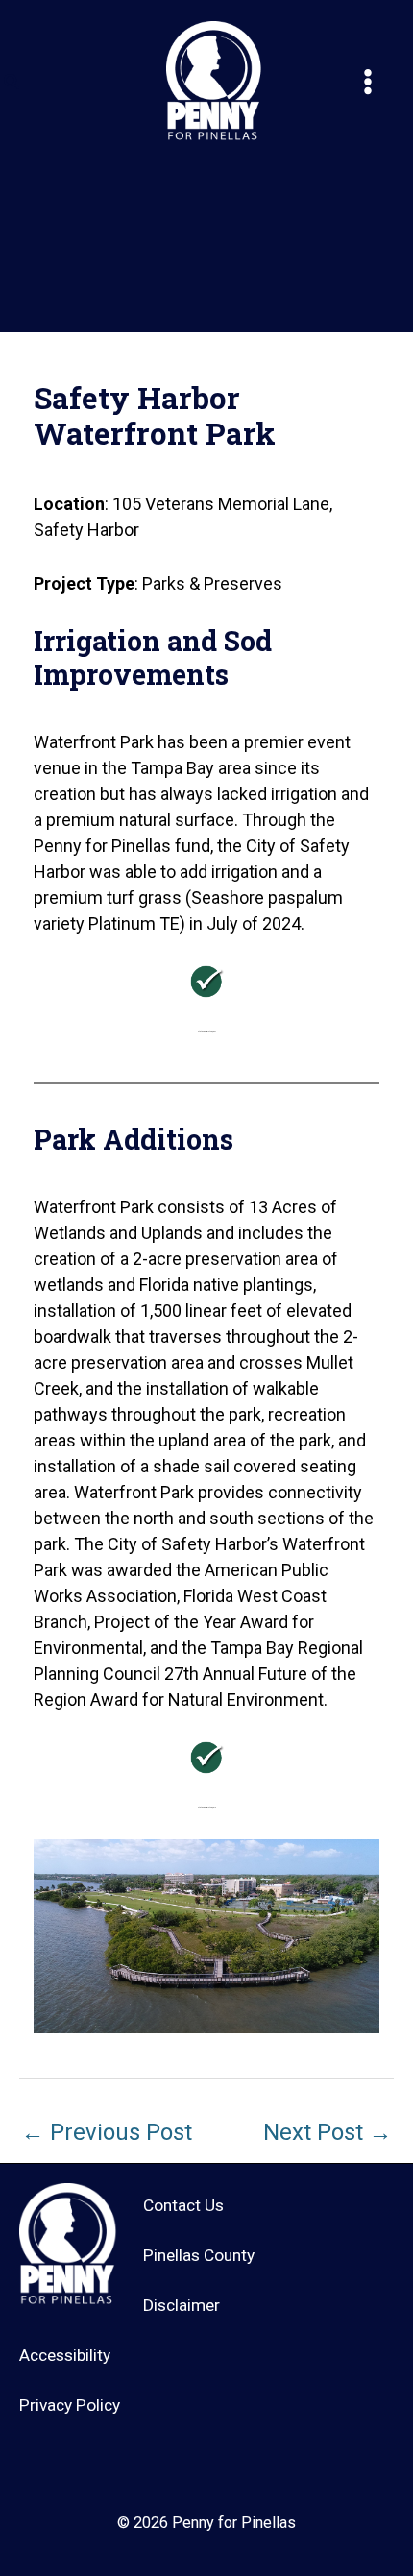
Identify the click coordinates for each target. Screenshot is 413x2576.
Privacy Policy (70, 2405)
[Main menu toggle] (367, 82)
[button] (12, 82)
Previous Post (107, 2132)
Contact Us (183, 2205)
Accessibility (65, 2355)
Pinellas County (199, 2255)
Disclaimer (182, 2305)
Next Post (328, 2132)
